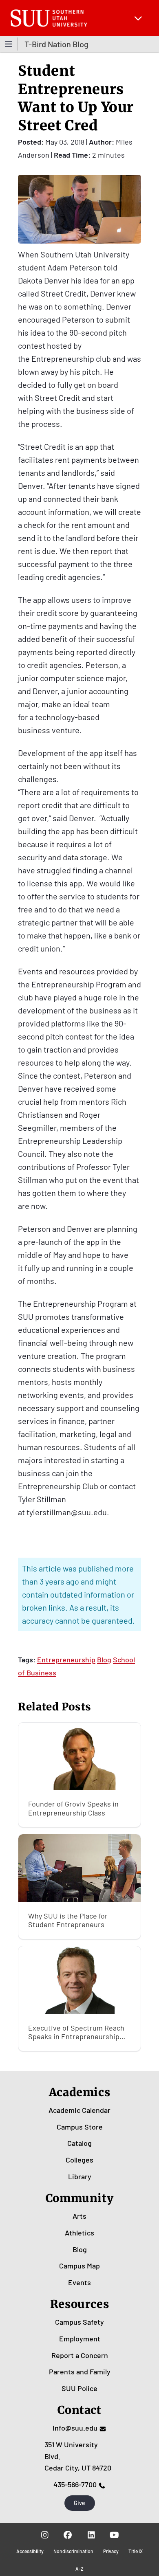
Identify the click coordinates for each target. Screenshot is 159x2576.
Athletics (79, 2233)
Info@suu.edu (75, 2428)
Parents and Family (80, 2372)
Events (79, 2282)
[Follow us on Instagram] (45, 2534)
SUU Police (79, 2388)
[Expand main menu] (138, 18)
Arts (79, 2216)
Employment (80, 2339)
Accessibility (30, 2551)
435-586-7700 (75, 2484)
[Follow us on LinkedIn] (91, 2534)
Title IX (136, 2551)
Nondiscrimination (73, 2551)
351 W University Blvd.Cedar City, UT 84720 (78, 2456)
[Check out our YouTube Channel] (114, 2534)
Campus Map (79, 2266)
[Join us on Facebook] (68, 2534)
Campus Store (80, 2127)
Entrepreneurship (66, 1659)
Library (80, 2176)
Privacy (111, 2551)
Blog (104, 1659)
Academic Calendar (79, 2110)
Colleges (79, 2160)
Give (79, 2503)
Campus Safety (79, 2322)
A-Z (79, 2569)
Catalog (79, 2143)
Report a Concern (80, 2355)
